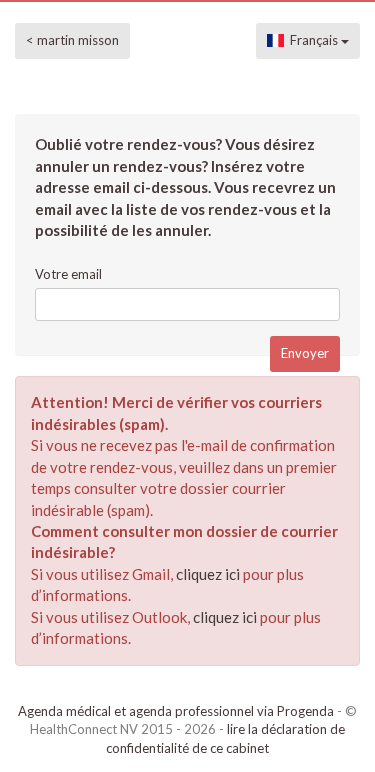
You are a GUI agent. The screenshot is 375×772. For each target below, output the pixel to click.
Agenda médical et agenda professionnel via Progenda (176, 711)
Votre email (68, 274)
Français (312, 40)
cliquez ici (208, 574)
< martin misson (72, 40)
